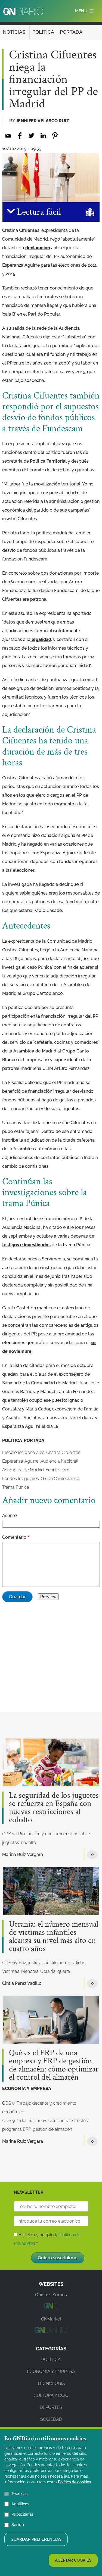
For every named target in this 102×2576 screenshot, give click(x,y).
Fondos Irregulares (21, 1479)
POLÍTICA (43, 32)
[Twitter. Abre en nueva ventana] (31, 136)
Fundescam (58, 1470)
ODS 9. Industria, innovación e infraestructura (46, 2121)
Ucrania (48, 1971)
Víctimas (11, 1971)
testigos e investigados (26, 1245)
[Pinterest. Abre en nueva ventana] (55, 136)
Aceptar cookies (73, 2560)
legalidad (41, 639)
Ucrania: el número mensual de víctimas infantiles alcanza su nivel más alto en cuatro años (54, 1937)
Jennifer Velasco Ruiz (42, 121)
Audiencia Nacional (59, 1461)
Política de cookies (74, 2482)
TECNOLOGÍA (51, 2383)
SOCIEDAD (51, 2419)
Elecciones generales (23, 1452)
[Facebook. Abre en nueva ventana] (20, 136)
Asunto (10, 1516)
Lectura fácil (38, 212)
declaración (38, 248)
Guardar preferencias (36, 2539)
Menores (30, 1971)
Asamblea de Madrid (23, 1470)
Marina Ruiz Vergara (23, 1854)
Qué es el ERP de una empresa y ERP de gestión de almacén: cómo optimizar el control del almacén (54, 2065)
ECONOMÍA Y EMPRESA (27, 2088)
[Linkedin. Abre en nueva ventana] (43, 136)
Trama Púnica (16, 1487)
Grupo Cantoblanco (60, 1479)
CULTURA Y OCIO (51, 2395)
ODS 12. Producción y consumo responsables (47, 1834)
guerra (64, 1971)
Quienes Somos (51, 2295)
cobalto (28, 1843)
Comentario (14, 1537)
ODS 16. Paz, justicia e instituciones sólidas (44, 1963)
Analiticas (20, 2504)
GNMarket (51, 2319)
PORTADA (71, 32)
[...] (51, 2307)
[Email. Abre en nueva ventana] (8, 136)
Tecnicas (19, 2494)
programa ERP (17, 2129)
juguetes (11, 1843)
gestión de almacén (52, 2129)
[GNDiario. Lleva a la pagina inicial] (23, 11)
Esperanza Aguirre (20, 1461)
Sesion (18, 2525)
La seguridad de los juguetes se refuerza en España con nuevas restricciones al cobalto (54, 1808)
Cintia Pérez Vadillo (22, 1983)
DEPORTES (51, 2407)
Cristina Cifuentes (63, 1452)
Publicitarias (22, 2514)
